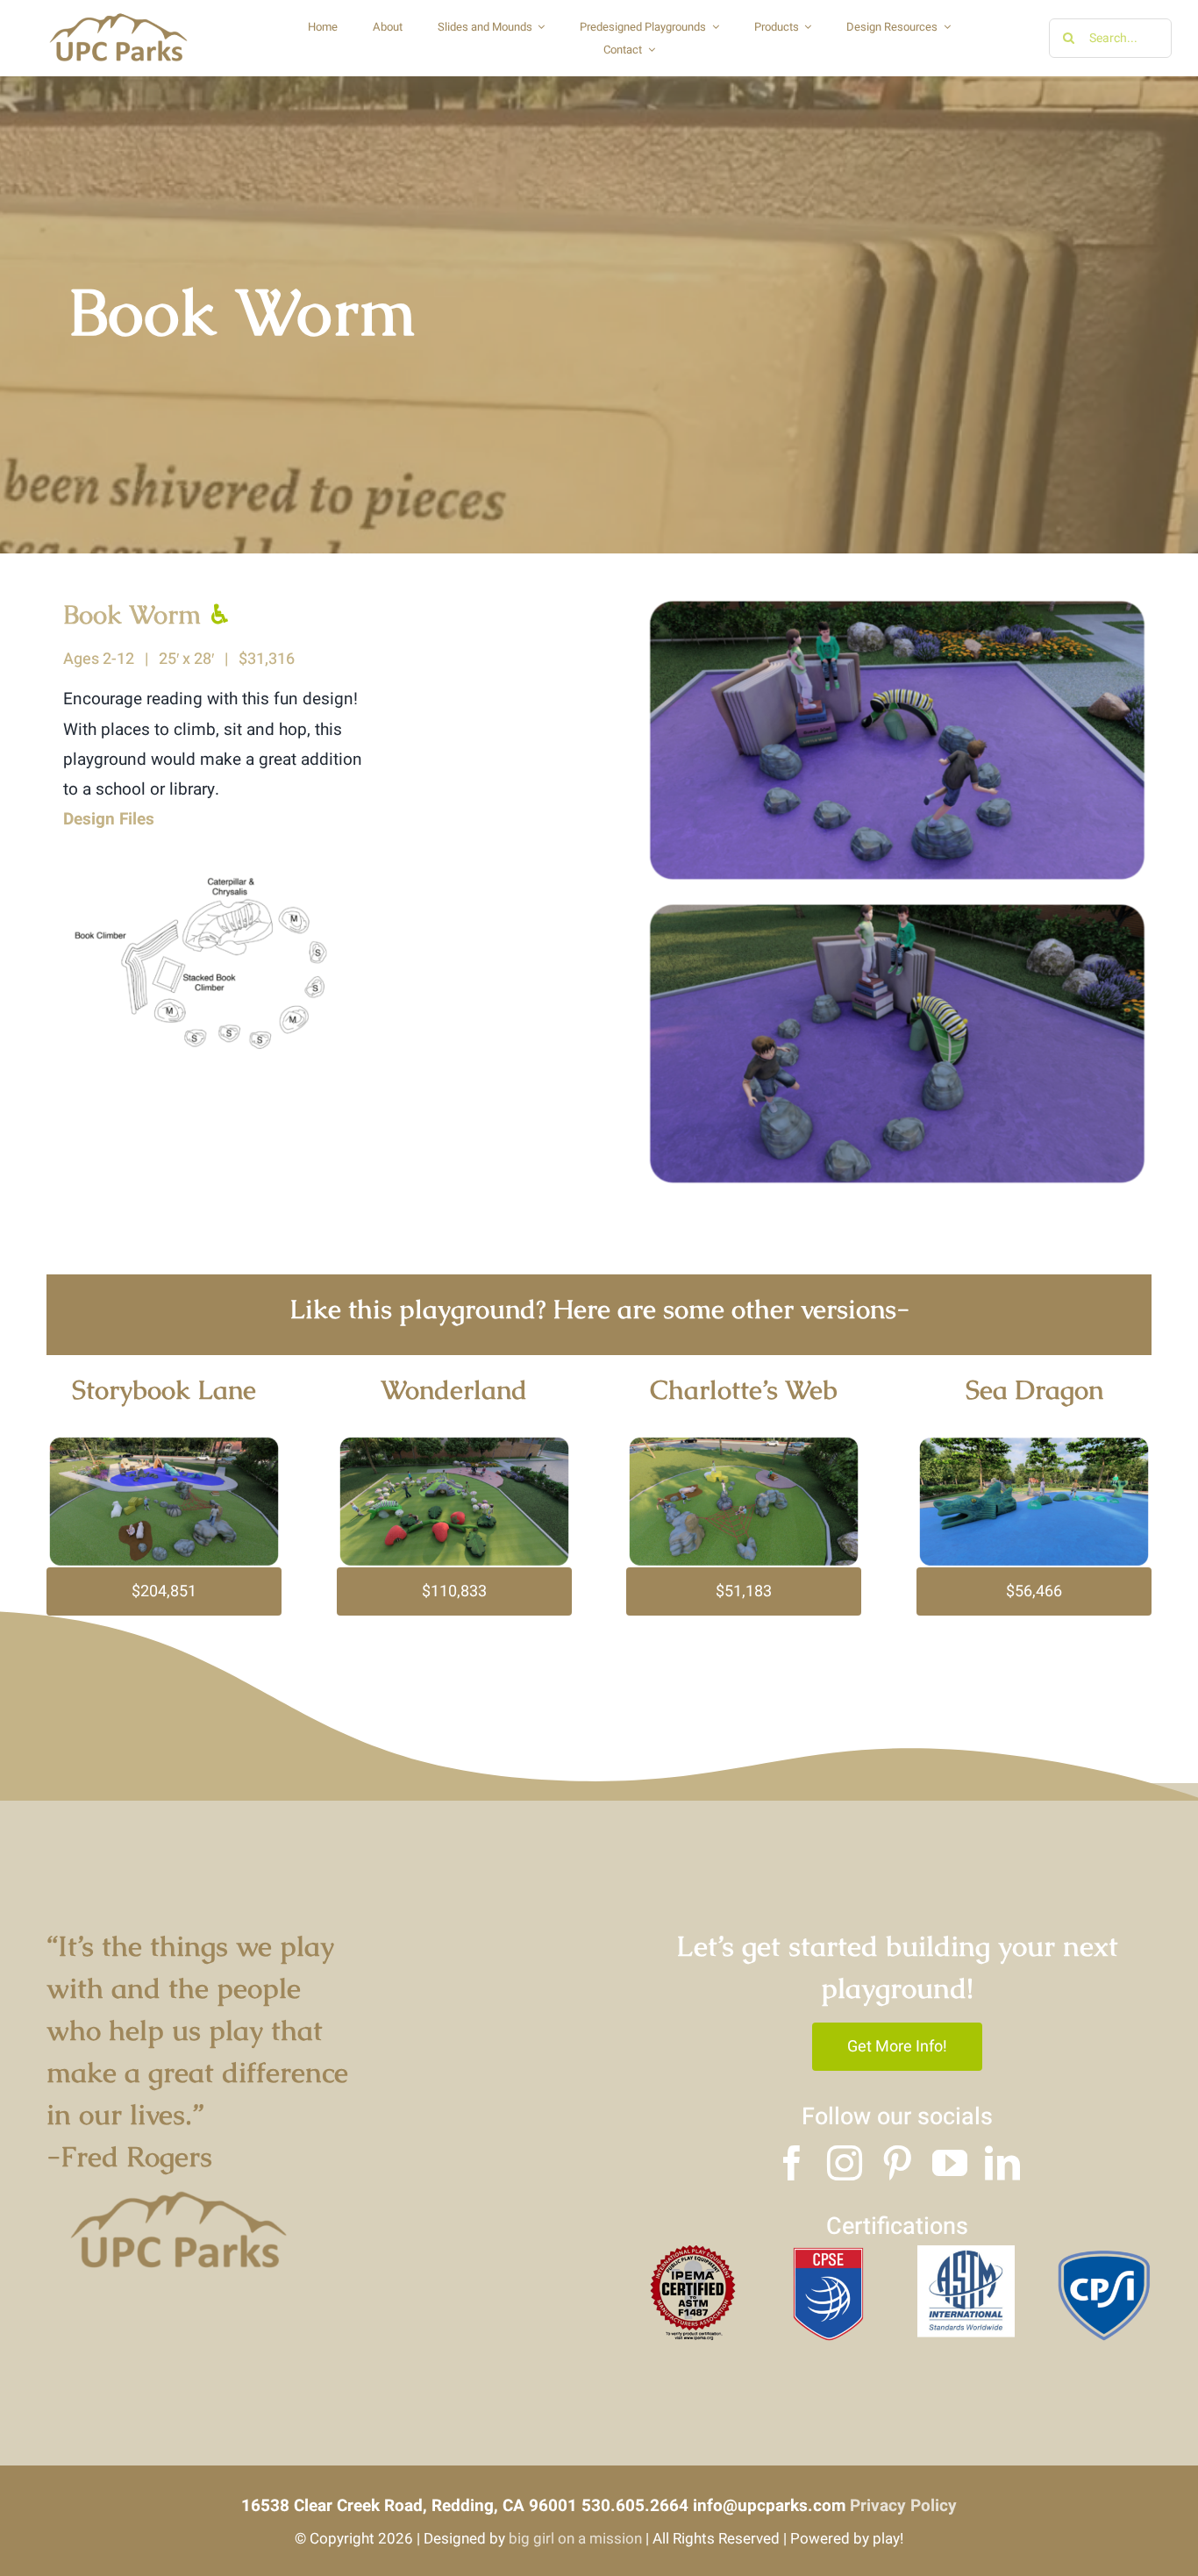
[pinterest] (897, 2163)
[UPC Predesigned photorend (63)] (1034, 1444)
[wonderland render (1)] (454, 1444)
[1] (829, 2253)
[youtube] (950, 2163)
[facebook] (792, 2163)
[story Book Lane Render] (164, 1444)
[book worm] (221, 842)
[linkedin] (1002, 2163)
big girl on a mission (575, 2539)
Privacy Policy (903, 2506)
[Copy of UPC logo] (118, 17)
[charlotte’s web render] (744, 1444)
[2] (966, 2253)
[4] (692, 2253)
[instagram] (845, 2163)
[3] (1104, 2253)
